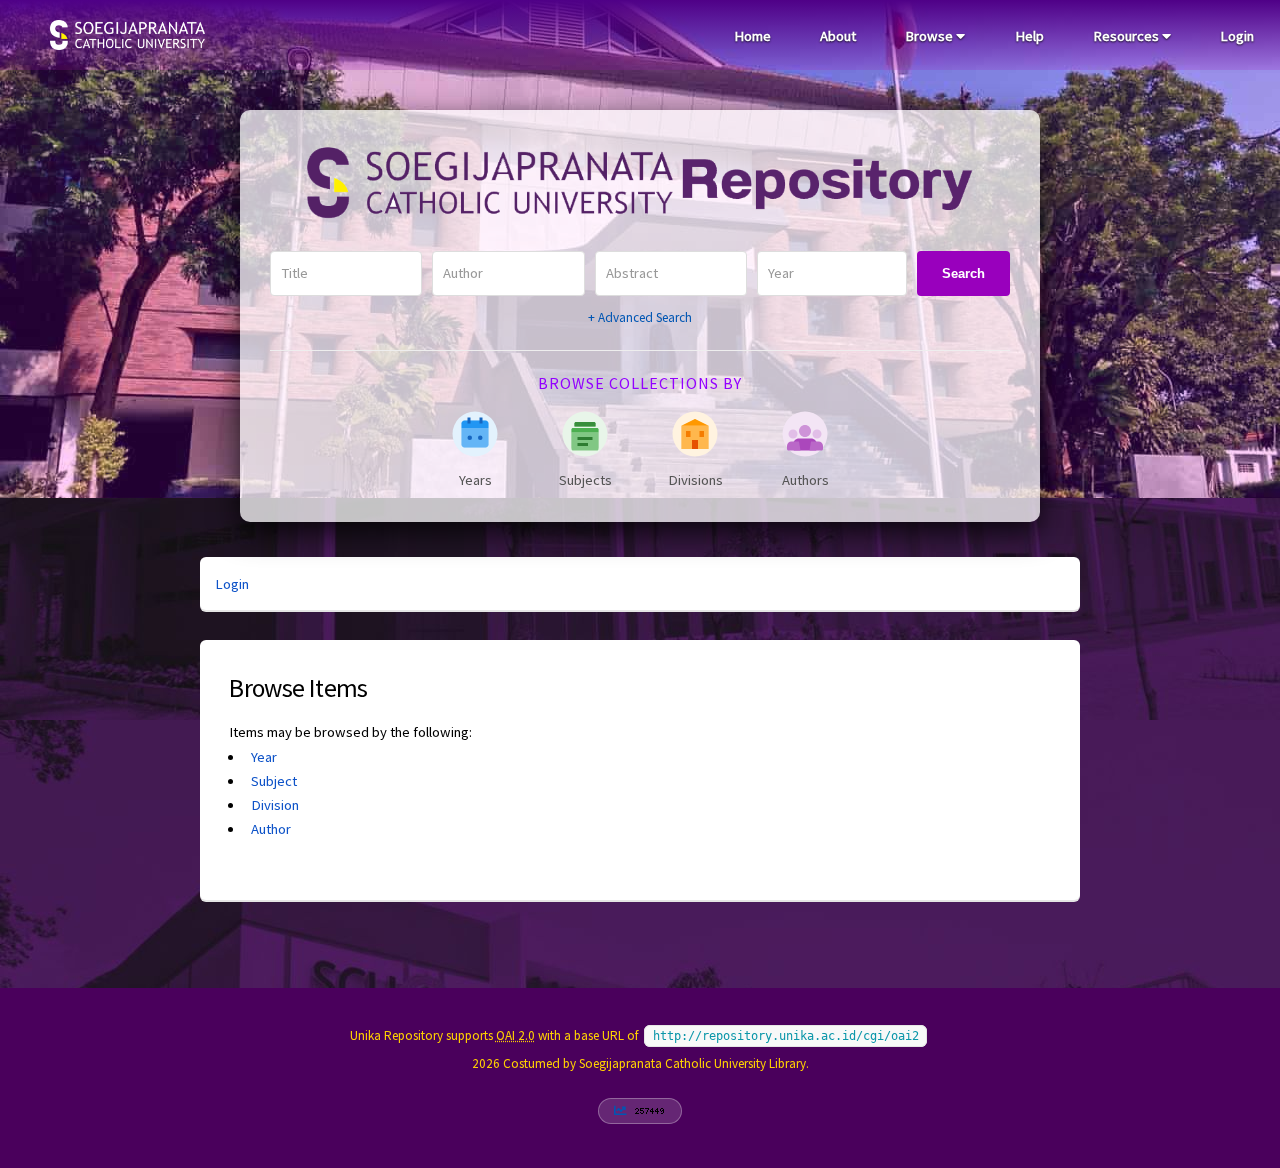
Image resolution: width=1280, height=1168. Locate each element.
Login (1237, 36)
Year (264, 757)
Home (752, 36)
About (838, 36)
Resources (1127, 36)
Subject (274, 781)
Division (275, 805)
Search (963, 273)
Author (271, 829)
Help (1029, 36)
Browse (930, 36)
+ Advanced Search (640, 317)
